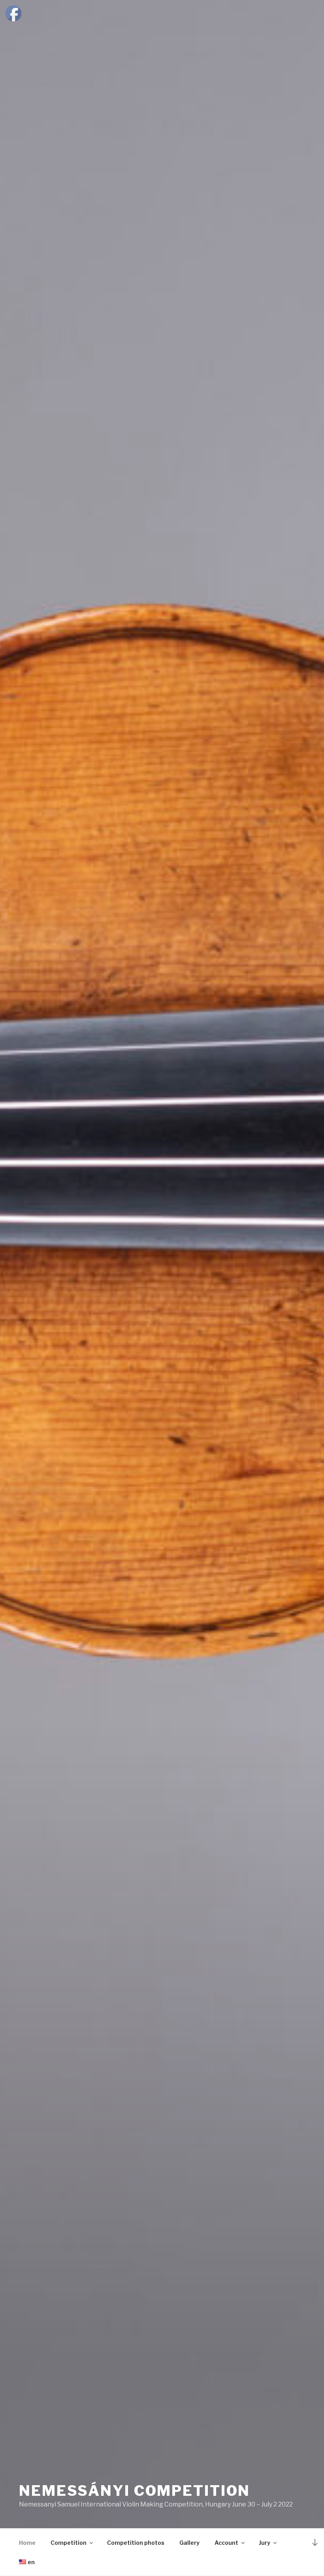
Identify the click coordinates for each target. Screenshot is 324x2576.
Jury (265, 2543)
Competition (69, 2543)
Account (226, 2543)
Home (27, 2543)
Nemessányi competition (135, 2491)
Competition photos (136, 2543)
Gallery (189, 2543)
